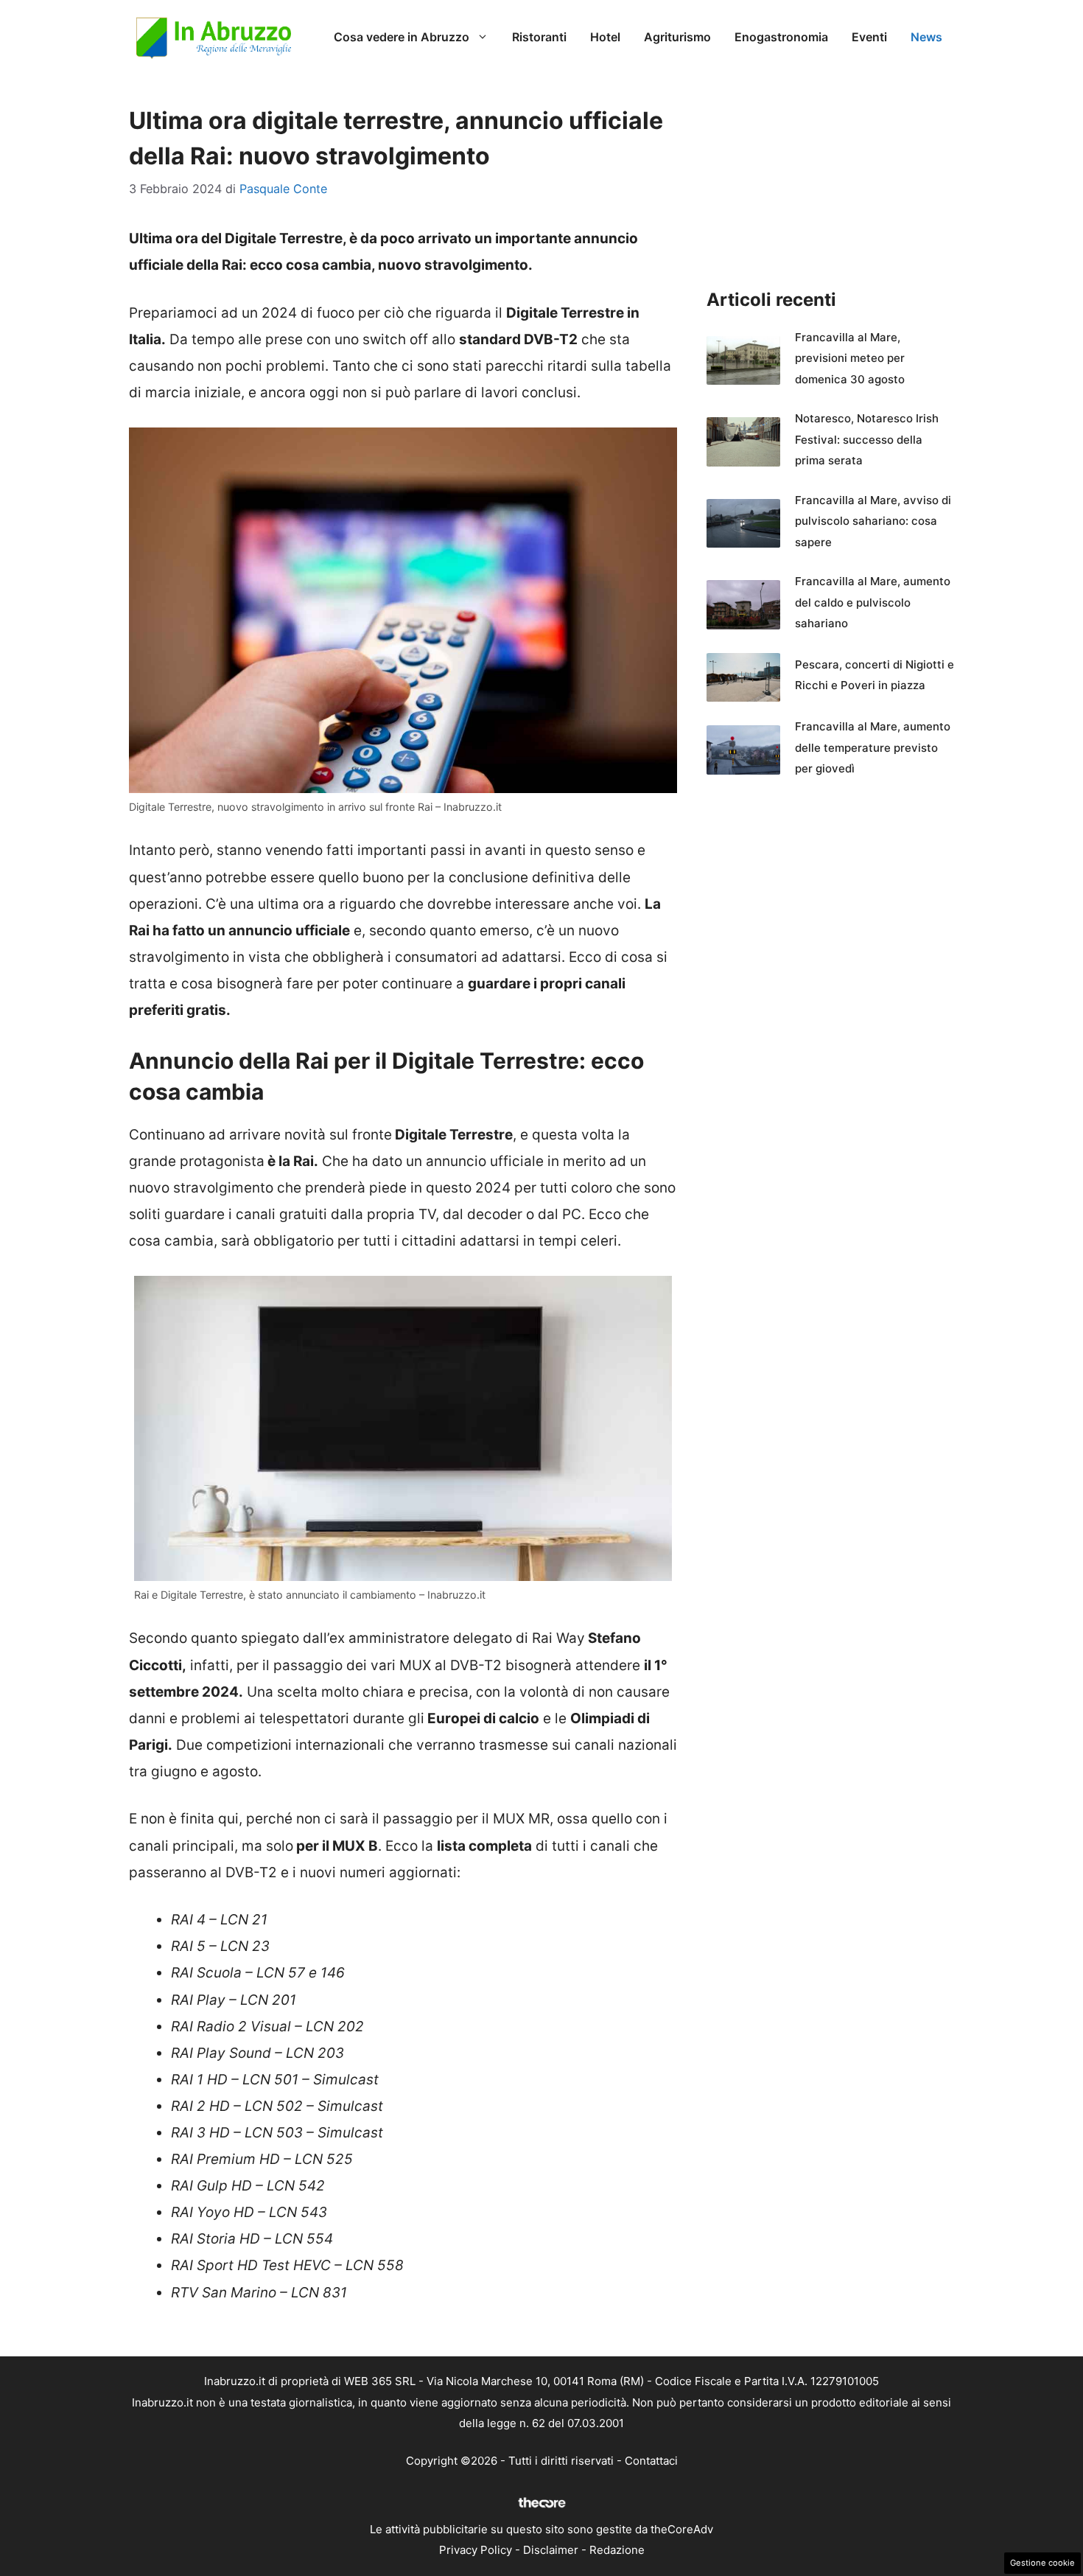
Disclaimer (551, 2550)
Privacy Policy (476, 2550)
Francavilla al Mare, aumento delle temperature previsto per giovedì (873, 747)
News (926, 37)
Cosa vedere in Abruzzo (402, 37)
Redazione (617, 2550)
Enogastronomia (781, 37)
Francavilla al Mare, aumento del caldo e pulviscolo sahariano (873, 602)
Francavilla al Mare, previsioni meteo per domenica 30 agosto (850, 358)
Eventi (869, 37)
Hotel (605, 37)
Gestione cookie (1042, 2563)
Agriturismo (677, 37)
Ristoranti (539, 37)
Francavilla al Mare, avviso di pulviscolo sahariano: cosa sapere (873, 521)
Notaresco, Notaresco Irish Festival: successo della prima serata (867, 439)
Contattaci (651, 2461)
